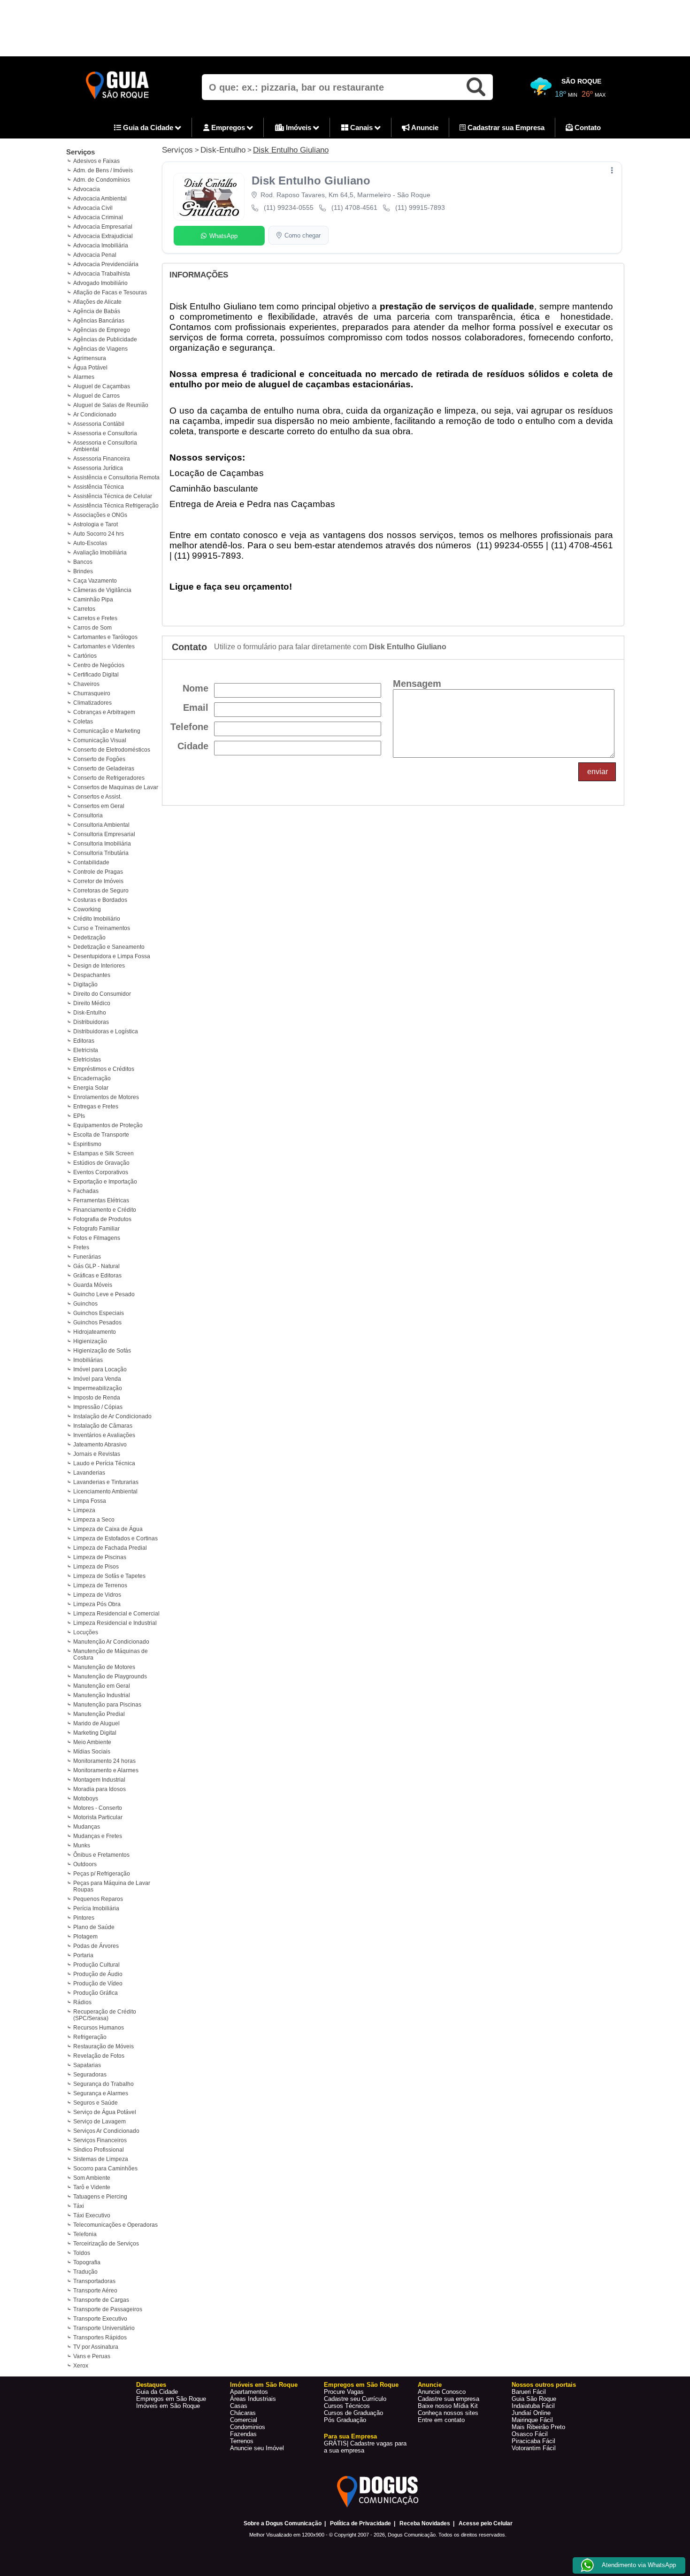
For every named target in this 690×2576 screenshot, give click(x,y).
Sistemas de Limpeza (101, 2159)
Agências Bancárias (99, 321)
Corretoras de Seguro (101, 891)
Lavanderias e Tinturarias (106, 1482)
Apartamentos (249, 2392)
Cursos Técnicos (347, 2406)
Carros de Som (92, 628)
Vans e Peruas (92, 2356)
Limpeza (84, 1510)
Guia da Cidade (148, 127)
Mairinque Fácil (532, 2420)
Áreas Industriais (253, 2399)
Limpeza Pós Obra (97, 1604)
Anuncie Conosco (442, 2392)
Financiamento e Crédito (105, 1210)
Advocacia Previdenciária (106, 264)
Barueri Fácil (529, 2392)
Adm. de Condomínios (102, 180)
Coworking (87, 909)
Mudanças (87, 1827)
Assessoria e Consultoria (105, 433)
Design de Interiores (99, 966)
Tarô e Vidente (92, 2187)
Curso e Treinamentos (102, 928)
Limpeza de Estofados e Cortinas (115, 1538)
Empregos (228, 127)
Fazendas (243, 2434)
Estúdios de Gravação (101, 1163)
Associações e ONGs (100, 515)
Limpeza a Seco (94, 1520)
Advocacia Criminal (98, 217)
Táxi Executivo (92, 2215)
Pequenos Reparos (98, 1899)
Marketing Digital (95, 1733)
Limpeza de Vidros (97, 1595)
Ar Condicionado (95, 415)
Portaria (83, 1955)
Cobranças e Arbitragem (104, 712)
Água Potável (90, 368)
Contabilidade (91, 862)
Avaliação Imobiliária (100, 553)
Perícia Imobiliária (96, 1908)
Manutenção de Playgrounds (110, 1676)
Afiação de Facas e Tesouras (110, 292)
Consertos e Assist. (97, 797)
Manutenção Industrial (102, 1695)
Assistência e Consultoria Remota (116, 477)
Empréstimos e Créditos (104, 1069)
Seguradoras (90, 2075)
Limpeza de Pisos (96, 1567)
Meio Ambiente (92, 1742)
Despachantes (92, 975)
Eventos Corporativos (101, 1172)
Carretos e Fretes (95, 618)
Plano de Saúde (94, 1927)
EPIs (79, 1116)
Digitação (85, 984)
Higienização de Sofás (102, 1351)
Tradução (85, 2272)
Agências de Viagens (100, 349)
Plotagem (85, 1937)
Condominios (248, 2427)
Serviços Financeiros (100, 2140)
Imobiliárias (88, 1360)
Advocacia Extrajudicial (103, 236)
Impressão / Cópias (98, 1407)
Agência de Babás (97, 311)
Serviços (80, 152)
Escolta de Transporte (101, 1135)
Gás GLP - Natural (96, 1266)
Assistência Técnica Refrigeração (116, 506)
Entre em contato (441, 2420)
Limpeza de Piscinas (100, 1557)
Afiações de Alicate (97, 302)
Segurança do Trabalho (103, 2084)
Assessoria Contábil (99, 424)
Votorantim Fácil (534, 2448)
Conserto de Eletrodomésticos (112, 750)
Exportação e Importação (105, 1182)
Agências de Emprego (102, 330)
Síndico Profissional (99, 2150)
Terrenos (242, 2441)
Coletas (83, 722)
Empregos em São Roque (171, 2399)
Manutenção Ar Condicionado (111, 1642)
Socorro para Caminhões (105, 2168)
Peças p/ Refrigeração (102, 1874)
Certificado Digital (96, 675)
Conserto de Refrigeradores (109, 778)
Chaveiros (86, 684)
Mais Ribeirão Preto (538, 2427)
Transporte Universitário (104, 2328)
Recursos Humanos (99, 2028)
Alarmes (84, 377)
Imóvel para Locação (100, 1369)
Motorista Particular (98, 1817)
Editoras (84, 1041)
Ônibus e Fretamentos (101, 1855)
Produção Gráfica (96, 1993)
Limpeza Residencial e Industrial (115, 1623)
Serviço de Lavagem (100, 2122)
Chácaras (243, 2413)
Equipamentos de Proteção (108, 1125)
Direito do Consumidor (102, 994)
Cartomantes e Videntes (104, 646)
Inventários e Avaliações (104, 1435)
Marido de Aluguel (96, 1723)
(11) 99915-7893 (420, 208)
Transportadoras (94, 2281)
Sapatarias (87, 2065)
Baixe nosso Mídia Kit (448, 2406)
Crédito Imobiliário (97, 919)
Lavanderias (89, 1473)
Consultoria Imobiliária (102, 844)
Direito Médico (92, 1003)
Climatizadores (92, 703)
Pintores (84, 1918)
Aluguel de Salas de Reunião (111, 405)
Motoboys (86, 1799)
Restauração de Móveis (103, 2046)
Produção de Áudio (98, 1974)
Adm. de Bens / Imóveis (103, 170)
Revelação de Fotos (99, 2056)
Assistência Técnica (99, 487)
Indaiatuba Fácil (533, 2406)
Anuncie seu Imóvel (257, 2448)
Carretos (84, 609)
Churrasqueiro (92, 693)
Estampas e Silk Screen (103, 1153)
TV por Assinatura (96, 2347)
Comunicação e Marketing (107, 731)
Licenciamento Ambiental (105, 1492)
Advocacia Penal (95, 255)
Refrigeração (90, 2037)
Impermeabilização (98, 1388)
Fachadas (86, 1191)
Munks (82, 1845)
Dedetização (89, 938)
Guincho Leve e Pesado (104, 1294)
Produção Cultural (96, 1965)
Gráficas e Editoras (97, 1276)
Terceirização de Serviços (106, 2244)
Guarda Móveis (93, 1285)
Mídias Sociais (92, 1752)
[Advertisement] (345, 28)
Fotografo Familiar (96, 1229)
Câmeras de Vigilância (102, 590)
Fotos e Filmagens (97, 1238)
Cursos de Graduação (353, 2413)
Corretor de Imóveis (98, 881)
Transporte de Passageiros (108, 2309)
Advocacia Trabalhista (102, 274)
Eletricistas (87, 1060)
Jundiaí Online (531, 2413)
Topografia (87, 2262)
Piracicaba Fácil (533, 2441)
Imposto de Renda (97, 1398)
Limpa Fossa (90, 1501)
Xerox (81, 2366)
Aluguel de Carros (96, 396)
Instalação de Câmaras (103, 1426)
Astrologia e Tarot (96, 524)
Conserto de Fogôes (99, 759)
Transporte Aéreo (95, 2291)
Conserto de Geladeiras (104, 769)
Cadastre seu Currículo (355, 2399)
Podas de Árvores (96, 1946)
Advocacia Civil (93, 208)
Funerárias (87, 1257)
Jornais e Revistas (97, 1454)
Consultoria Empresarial (104, 834)
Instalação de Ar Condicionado (112, 1416)
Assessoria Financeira (102, 459)
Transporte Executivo (100, 2319)
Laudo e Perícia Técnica (104, 1463)
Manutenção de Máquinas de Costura (111, 1654)
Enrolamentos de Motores (106, 1097)
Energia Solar (91, 1088)
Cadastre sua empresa (448, 2399)
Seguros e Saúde (96, 2103)
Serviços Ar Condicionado (106, 2131)
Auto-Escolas (90, 543)
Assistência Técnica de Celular (113, 496)
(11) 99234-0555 (289, 208)
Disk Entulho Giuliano (291, 150)
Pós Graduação (345, 2420)
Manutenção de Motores (104, 1667)
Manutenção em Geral (102, 1686)
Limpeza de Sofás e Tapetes (109, 1576)
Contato (587, 127)
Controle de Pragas (98, 872)
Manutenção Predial (99, 1714)
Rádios (82, 2002)
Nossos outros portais (544, 2385)
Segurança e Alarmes (101, 2093)
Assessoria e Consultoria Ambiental (105, 446)
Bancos (83, 562)
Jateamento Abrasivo (100, 1445)
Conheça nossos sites (448, 2413)
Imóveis (299, 127)
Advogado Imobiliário (100, 283)
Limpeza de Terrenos (100, 1585)
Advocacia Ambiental (100, 199)
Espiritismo (87, 1144)
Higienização (90, 1341)
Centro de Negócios (99, 665)
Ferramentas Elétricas (101, 1200)
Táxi (79, 2206)
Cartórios (85, 656)
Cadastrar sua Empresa (505, 127)
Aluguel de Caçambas (102, 386)
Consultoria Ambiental (101, 825)
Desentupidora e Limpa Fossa (112, 956)
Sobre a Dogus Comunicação (283, 2523)
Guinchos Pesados (97, 1323)
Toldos (82, 2253)
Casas (239, 2406)
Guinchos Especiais (99, 1313)
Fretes (81, 1247)
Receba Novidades (425, 2523)
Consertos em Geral (99, 806)
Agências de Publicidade (105, 339)
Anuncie (424, 127)
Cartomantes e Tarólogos (105, 637)
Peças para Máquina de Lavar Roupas (112, 1886)
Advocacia (87, 189)
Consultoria (88, 815)
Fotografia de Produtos (102, 1219)
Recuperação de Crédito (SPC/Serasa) (105, 2015)
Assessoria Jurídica (98, 468)
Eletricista (86, 1050)
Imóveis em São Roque (168, 2406)
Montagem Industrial (99, 1780)
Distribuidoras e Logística (106, 1031)
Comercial (244, 2420)
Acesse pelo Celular (486, 2523)
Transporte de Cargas (101, 2300)
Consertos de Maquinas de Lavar (116, 787)
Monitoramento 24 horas (104, 1761)
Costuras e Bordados (100, 900)
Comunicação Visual (100, 740)
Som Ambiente (92, 2178)
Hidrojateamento (95, 1332)
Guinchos (85, 1304)
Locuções (86, 1632)
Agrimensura (90, 358)
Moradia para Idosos (100, 1789)
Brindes (83, 571)
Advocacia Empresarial (103, 227)
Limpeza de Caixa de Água (108, 1529)
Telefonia (85, 2234)
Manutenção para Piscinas (107, 1705)
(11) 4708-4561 (354, 208)
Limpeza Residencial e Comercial (116, 1614)
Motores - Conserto (98, 1808)
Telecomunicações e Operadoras (115, 2225)
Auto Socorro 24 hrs (99, 534)
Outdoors (85, 1864)
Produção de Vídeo (98, 1984)
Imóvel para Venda (97, 1379)
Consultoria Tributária (101, 853)
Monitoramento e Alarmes (106, 1770)
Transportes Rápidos (100, 2338)
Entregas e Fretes (96, 1107)
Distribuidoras (91, 1022)
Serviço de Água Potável (105, 2112)
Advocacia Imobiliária (101, 246)
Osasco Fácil (530, 2434)
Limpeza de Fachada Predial (110, 1548)
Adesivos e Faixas (96, 161)
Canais (361, 127)
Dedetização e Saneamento (109, 947)
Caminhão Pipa (93, 600)
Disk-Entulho (90, 1013)
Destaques (151, 2385)
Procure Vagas (344, 2392)
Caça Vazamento (95, 581)
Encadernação (92, 1078)
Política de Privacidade (360, 2523)
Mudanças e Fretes (98, 1836)
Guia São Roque (534, 2399)
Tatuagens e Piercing (100, 2197)
